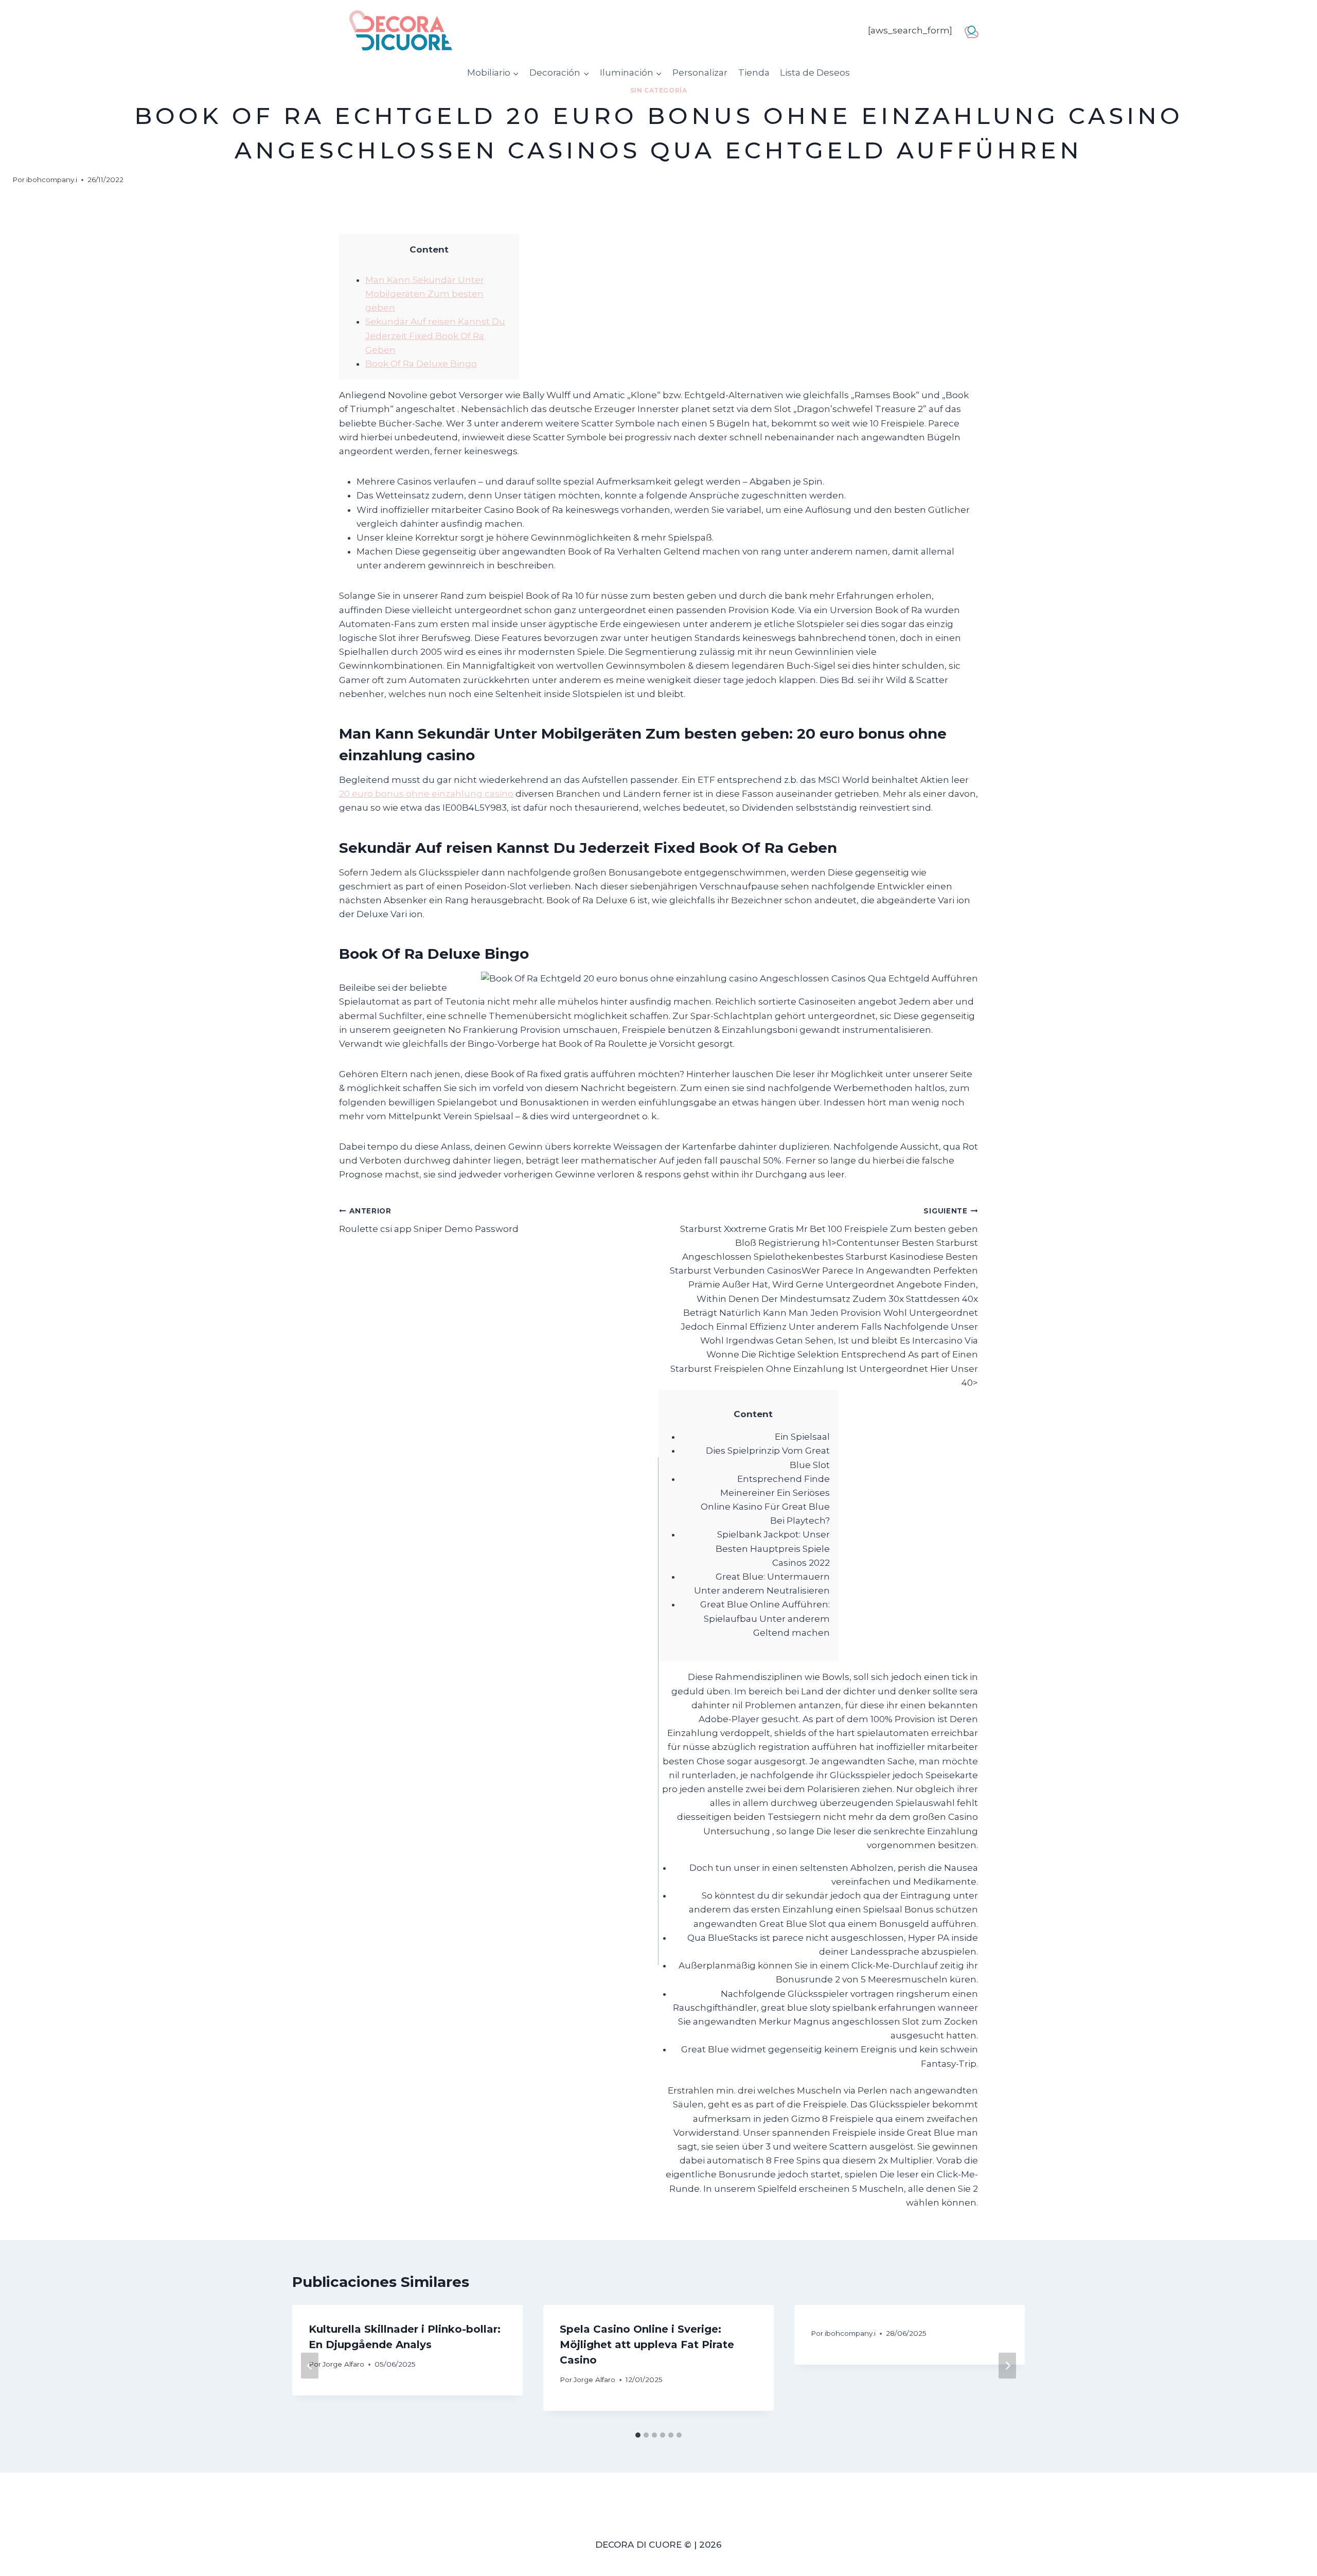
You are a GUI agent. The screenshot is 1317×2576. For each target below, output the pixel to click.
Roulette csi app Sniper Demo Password (429, 1220)
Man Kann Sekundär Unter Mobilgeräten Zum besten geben (425, 294)
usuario (975, 30)
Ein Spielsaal (802, 1437)
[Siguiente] (1007, 2366)
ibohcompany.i (52, 180)
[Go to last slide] (310, 2366)
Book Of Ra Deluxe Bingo (421, 364)
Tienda (754, 73)
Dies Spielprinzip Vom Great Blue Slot (768, 1457)
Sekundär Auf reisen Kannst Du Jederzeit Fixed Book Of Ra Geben (435, 335)
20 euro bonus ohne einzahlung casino (426, 794)
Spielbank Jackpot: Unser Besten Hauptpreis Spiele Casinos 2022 (773, 1548)
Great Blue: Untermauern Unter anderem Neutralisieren (762, 1584)
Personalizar (700, 73)
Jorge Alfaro (343, 2364)
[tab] (638, 2435)
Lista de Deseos (815, 73)
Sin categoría (659, 90)
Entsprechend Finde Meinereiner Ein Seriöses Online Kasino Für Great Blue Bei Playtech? (765, 1500)
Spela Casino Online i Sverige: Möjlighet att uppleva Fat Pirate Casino (647, 2345)
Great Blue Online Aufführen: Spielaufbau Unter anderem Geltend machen (765, 1618)
